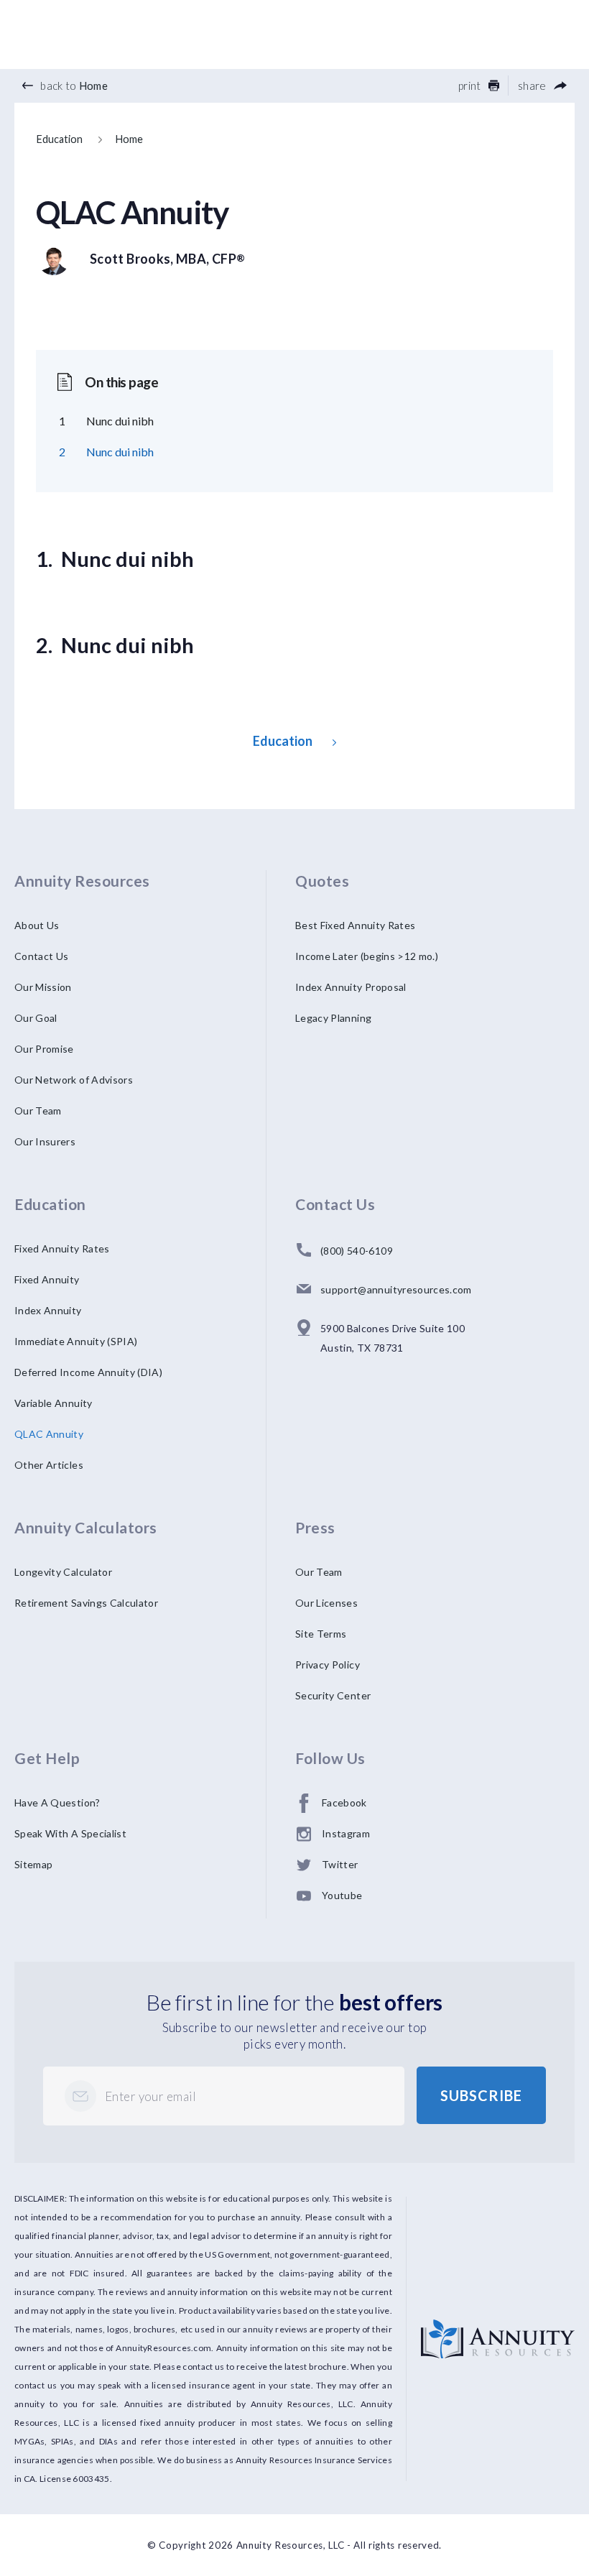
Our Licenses (326, 1603)
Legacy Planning (333, 1018)
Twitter (340, 1864)
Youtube (342, 1895)
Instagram (346, 1833)
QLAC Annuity (49, 1434)
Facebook (344, 1802)
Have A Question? (57, 1802)
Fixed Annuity (47, 1279)
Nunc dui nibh (120, 421)
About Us (37, 925)
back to (73, 86)
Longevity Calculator (63, 1572)
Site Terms (321, 1634)
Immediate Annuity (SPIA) (76, 1341)
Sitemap (33, 1864)
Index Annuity (48, 1310)
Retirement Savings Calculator (86, 1603)
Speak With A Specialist (70, 1833)
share (533, 86)
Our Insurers (45, 1141)
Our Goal (36, 1018)
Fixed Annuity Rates (62, 1248)
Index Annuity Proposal (351, 987)
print (471, 86)
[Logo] (498, 2329)
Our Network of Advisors (74, 1080)
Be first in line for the (295, 2002)
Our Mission (43, 987)
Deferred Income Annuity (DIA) (88, 1372)
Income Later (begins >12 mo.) (367, 956)
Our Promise (44, 1049)
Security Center (333, 1695)
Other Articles (49, 1465)
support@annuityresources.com (396, 1289)
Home (129, 139)
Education (59, 139)
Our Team (38, 1111)
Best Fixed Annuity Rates (355, 925)
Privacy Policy (328, 1665)
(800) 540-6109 (357, 1251)
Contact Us (42, 956)
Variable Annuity (54, 1403)
